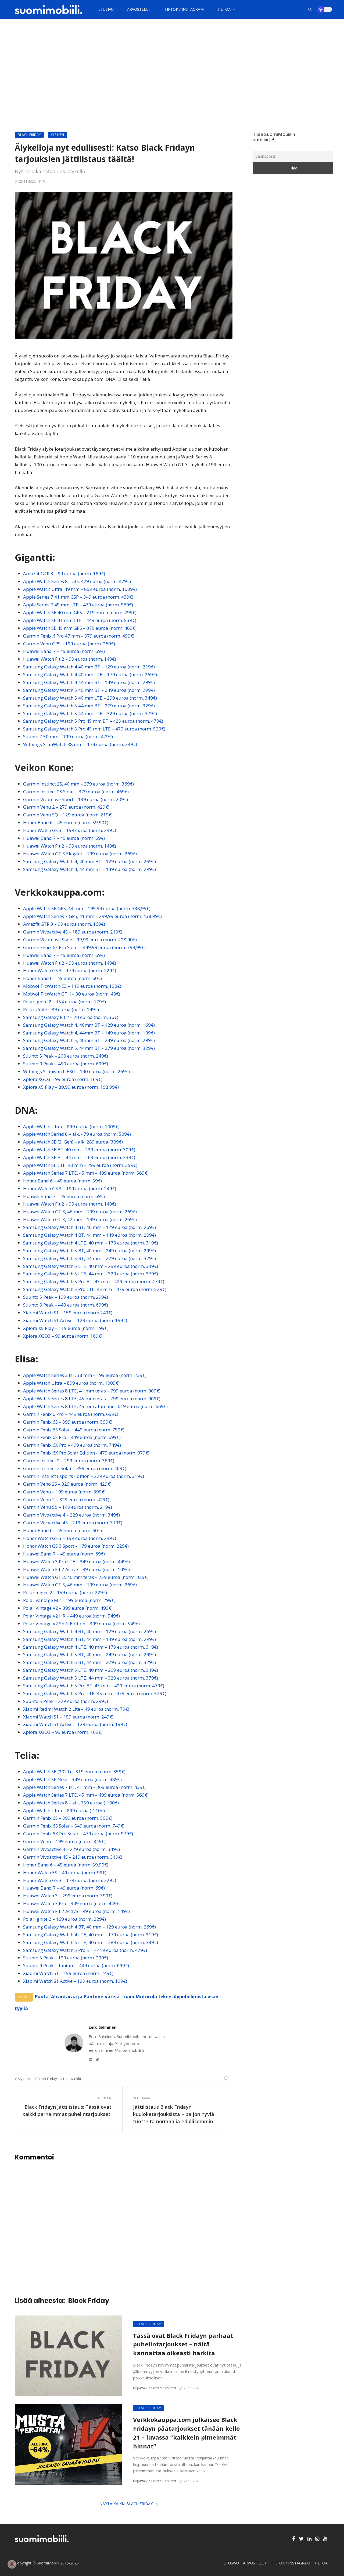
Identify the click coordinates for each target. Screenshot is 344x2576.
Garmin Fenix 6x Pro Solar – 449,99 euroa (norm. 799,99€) (84, 947)
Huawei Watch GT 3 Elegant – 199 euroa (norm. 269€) (80, 854)
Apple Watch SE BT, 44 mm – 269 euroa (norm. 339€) (79, 1157)
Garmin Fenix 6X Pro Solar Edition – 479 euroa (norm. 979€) (86, 1453)
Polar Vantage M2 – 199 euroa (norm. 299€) (69, 1600)
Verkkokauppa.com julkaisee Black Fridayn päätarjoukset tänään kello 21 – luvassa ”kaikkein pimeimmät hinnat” (186, 2433)
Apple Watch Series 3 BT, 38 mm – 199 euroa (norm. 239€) (85, 1375)
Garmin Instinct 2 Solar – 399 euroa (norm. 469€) (75, 1468)
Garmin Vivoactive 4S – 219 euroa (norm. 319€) (73, 1523)
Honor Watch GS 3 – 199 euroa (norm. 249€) (70, 830)
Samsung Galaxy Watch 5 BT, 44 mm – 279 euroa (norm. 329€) (89, 1258)
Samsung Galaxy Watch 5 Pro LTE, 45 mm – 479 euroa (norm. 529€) (95, 1289)
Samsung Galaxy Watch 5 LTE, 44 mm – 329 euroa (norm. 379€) (91, 1274)
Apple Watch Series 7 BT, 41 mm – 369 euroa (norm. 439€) (85, 1787)
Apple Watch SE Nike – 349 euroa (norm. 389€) (72, 1779)
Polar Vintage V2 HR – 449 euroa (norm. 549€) (71, 1616)
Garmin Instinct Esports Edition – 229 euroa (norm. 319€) (84, 1476)
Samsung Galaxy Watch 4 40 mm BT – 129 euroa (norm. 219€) (89, 667)
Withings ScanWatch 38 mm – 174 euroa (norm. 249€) (80, 744)
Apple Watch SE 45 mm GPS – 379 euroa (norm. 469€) (80, 628)
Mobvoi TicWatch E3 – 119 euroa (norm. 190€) (72, 986)
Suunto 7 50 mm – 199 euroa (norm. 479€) (68, 737)
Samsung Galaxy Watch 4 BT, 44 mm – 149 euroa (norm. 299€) (89, 1235)
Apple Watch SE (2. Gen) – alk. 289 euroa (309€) (73, 1142)
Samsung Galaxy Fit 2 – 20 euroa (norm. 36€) (71, 1017)
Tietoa (224, 9)
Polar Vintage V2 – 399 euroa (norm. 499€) (68, 1608)
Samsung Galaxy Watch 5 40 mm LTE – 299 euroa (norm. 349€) (90, 698)
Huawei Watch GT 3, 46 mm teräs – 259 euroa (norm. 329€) (86, 1577)
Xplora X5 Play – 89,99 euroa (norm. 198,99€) (71, 1087)
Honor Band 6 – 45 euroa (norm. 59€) (62, 1181)
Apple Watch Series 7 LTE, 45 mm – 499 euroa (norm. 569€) (86, 1173)
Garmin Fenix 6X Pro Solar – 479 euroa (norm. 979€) (78, 1834)
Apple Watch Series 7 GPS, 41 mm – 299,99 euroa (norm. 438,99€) (92, 916)
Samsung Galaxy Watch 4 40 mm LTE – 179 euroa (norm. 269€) (90, 674)
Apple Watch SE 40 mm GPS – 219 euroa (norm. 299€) (80, 612)
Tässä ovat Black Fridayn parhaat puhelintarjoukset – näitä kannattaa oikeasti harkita (183, 2344)
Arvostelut (139, 9)
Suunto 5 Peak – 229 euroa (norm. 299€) (66, 1701)
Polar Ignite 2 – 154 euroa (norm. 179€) (64, 1002)
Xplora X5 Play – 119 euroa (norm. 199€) (66, 1328)
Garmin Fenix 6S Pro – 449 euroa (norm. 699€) (72, 1437)
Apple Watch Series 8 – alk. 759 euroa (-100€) (71, 1803)
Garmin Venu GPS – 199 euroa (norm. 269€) (69, 644)
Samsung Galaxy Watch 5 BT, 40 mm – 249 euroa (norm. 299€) (89, 1251)
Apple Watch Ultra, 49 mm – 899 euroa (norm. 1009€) (80, 589)
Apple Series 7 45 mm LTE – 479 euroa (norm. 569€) (78, 605)
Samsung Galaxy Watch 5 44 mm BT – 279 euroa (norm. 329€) (89, 706)
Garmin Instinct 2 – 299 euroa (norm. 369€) (69, 1461)
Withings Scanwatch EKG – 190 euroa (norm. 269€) (76, 1071)
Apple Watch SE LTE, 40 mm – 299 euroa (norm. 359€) (80, 1165)
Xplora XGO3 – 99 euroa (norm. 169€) (63, 1079)
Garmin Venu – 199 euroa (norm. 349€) (64, 1841)
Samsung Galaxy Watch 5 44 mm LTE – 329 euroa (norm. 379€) (90, 713)
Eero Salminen (103, 2027)
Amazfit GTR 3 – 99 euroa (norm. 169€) (64, 574)
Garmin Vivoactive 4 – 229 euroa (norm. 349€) (71, 1515)
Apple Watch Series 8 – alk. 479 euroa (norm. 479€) (77, 581)
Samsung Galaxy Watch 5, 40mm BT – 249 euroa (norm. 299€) (89, 1040)
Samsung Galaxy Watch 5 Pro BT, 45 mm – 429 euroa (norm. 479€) (94, 1281)
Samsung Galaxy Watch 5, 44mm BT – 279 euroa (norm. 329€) (89, 1048)
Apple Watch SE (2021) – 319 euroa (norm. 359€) (74, 1772)
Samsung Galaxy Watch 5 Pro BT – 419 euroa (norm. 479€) (85, 1950)
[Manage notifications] (12, 2564)
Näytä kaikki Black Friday (126, 2504)
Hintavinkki (72, 2079)
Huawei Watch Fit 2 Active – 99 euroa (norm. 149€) (76, 1569)
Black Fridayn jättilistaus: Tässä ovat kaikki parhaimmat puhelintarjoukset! (67, 2110)
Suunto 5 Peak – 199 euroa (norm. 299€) (66, 1297)
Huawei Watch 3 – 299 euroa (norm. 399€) (68, 1896)
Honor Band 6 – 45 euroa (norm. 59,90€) (66, 822)
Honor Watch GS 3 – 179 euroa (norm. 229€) (70, 970)
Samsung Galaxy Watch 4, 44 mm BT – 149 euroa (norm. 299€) (89, 869)
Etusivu (106, 9)
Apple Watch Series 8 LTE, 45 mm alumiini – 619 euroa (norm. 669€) (95, 1406)
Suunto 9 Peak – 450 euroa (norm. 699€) (66, 1064)
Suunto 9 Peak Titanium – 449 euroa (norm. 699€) (76, 1965)
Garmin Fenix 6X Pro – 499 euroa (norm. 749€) (72, 1445)
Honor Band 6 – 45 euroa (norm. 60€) (62, 978)
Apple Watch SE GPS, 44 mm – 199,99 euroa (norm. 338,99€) (87, 908)
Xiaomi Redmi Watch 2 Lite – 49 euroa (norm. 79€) (76, 1709)
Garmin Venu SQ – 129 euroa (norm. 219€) (68, 815)
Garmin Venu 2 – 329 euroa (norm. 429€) (66, 1499)
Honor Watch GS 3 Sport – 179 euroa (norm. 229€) (76, 1546)
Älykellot (25, 2079)
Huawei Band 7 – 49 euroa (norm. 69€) (64, 651)
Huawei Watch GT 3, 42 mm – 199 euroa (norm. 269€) (80, 1219)
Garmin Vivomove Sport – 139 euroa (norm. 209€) (76, 799)
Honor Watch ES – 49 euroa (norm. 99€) (65, 1873)
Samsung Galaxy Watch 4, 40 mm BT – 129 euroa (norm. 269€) (89, 861)
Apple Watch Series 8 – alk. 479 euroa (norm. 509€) (77, 1134)
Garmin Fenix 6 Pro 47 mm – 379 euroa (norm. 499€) (79, 636)
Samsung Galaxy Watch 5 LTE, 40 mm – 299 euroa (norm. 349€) (91, 1266)
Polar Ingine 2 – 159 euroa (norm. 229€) (65, 1592)
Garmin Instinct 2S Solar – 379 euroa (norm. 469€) (76, 792)
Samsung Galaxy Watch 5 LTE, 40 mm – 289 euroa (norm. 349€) (91, 1942)
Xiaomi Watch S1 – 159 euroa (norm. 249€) (68, 1717)
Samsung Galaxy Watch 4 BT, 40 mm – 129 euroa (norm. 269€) (89, 1227)
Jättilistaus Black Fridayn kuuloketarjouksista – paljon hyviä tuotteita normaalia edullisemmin (174, 2114)
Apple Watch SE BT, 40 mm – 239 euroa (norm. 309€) (79, 1150)
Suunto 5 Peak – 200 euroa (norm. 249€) (66, 1056)
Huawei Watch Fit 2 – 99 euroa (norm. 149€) (70, 659)
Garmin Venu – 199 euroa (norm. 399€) (64, 1492)
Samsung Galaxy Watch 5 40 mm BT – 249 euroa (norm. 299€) (89, 690)
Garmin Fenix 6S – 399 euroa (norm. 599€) (68, 1422)
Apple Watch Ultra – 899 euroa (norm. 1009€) (71, 1126)
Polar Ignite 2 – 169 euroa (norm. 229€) (64, 1919)
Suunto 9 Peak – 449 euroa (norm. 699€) (66, 1305)
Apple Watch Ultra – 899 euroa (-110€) (64, 1810)
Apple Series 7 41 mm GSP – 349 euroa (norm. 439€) (78, 597)
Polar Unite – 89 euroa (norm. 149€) (61, 1009)
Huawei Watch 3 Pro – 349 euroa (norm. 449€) (72, 1903)
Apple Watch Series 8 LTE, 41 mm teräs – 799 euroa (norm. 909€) (92, 1391)
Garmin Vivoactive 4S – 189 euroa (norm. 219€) (73, 932)
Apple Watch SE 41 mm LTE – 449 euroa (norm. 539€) (80, 620)
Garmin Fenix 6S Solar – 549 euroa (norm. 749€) (74, 1826)
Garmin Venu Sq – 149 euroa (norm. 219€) (68, 1507)
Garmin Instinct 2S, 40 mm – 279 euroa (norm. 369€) (78, 784)
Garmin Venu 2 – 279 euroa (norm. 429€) (66, 807)
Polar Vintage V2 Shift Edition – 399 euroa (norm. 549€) (81, 1624)
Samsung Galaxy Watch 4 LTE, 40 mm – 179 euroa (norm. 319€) (91, 1243)
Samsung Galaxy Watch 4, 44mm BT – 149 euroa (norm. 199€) (89, 1033)
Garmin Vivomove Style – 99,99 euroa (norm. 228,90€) (80, 940)
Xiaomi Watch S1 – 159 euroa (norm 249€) (68, 1313)
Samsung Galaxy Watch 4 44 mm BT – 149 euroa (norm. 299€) (89, 682)
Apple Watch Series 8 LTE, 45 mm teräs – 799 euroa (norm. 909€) (92, 1399)
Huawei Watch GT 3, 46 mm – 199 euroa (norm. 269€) (80, 1212)
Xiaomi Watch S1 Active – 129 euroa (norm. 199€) (75, 1320)
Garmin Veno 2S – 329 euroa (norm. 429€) (67, 1484)
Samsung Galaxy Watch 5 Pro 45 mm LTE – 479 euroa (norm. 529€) (94, 729)
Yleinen (58, 135)
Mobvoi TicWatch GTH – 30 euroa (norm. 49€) (72, 994)
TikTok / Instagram (184, 9)
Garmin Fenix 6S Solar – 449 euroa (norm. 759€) (74, 1430)
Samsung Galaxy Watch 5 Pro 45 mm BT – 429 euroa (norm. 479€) (93, 721)
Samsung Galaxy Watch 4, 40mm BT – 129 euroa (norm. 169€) (89, 1025)
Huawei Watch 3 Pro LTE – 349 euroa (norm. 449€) (76, 1562)
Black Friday (29, 135)
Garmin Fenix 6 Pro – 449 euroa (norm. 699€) (71, 1414)
